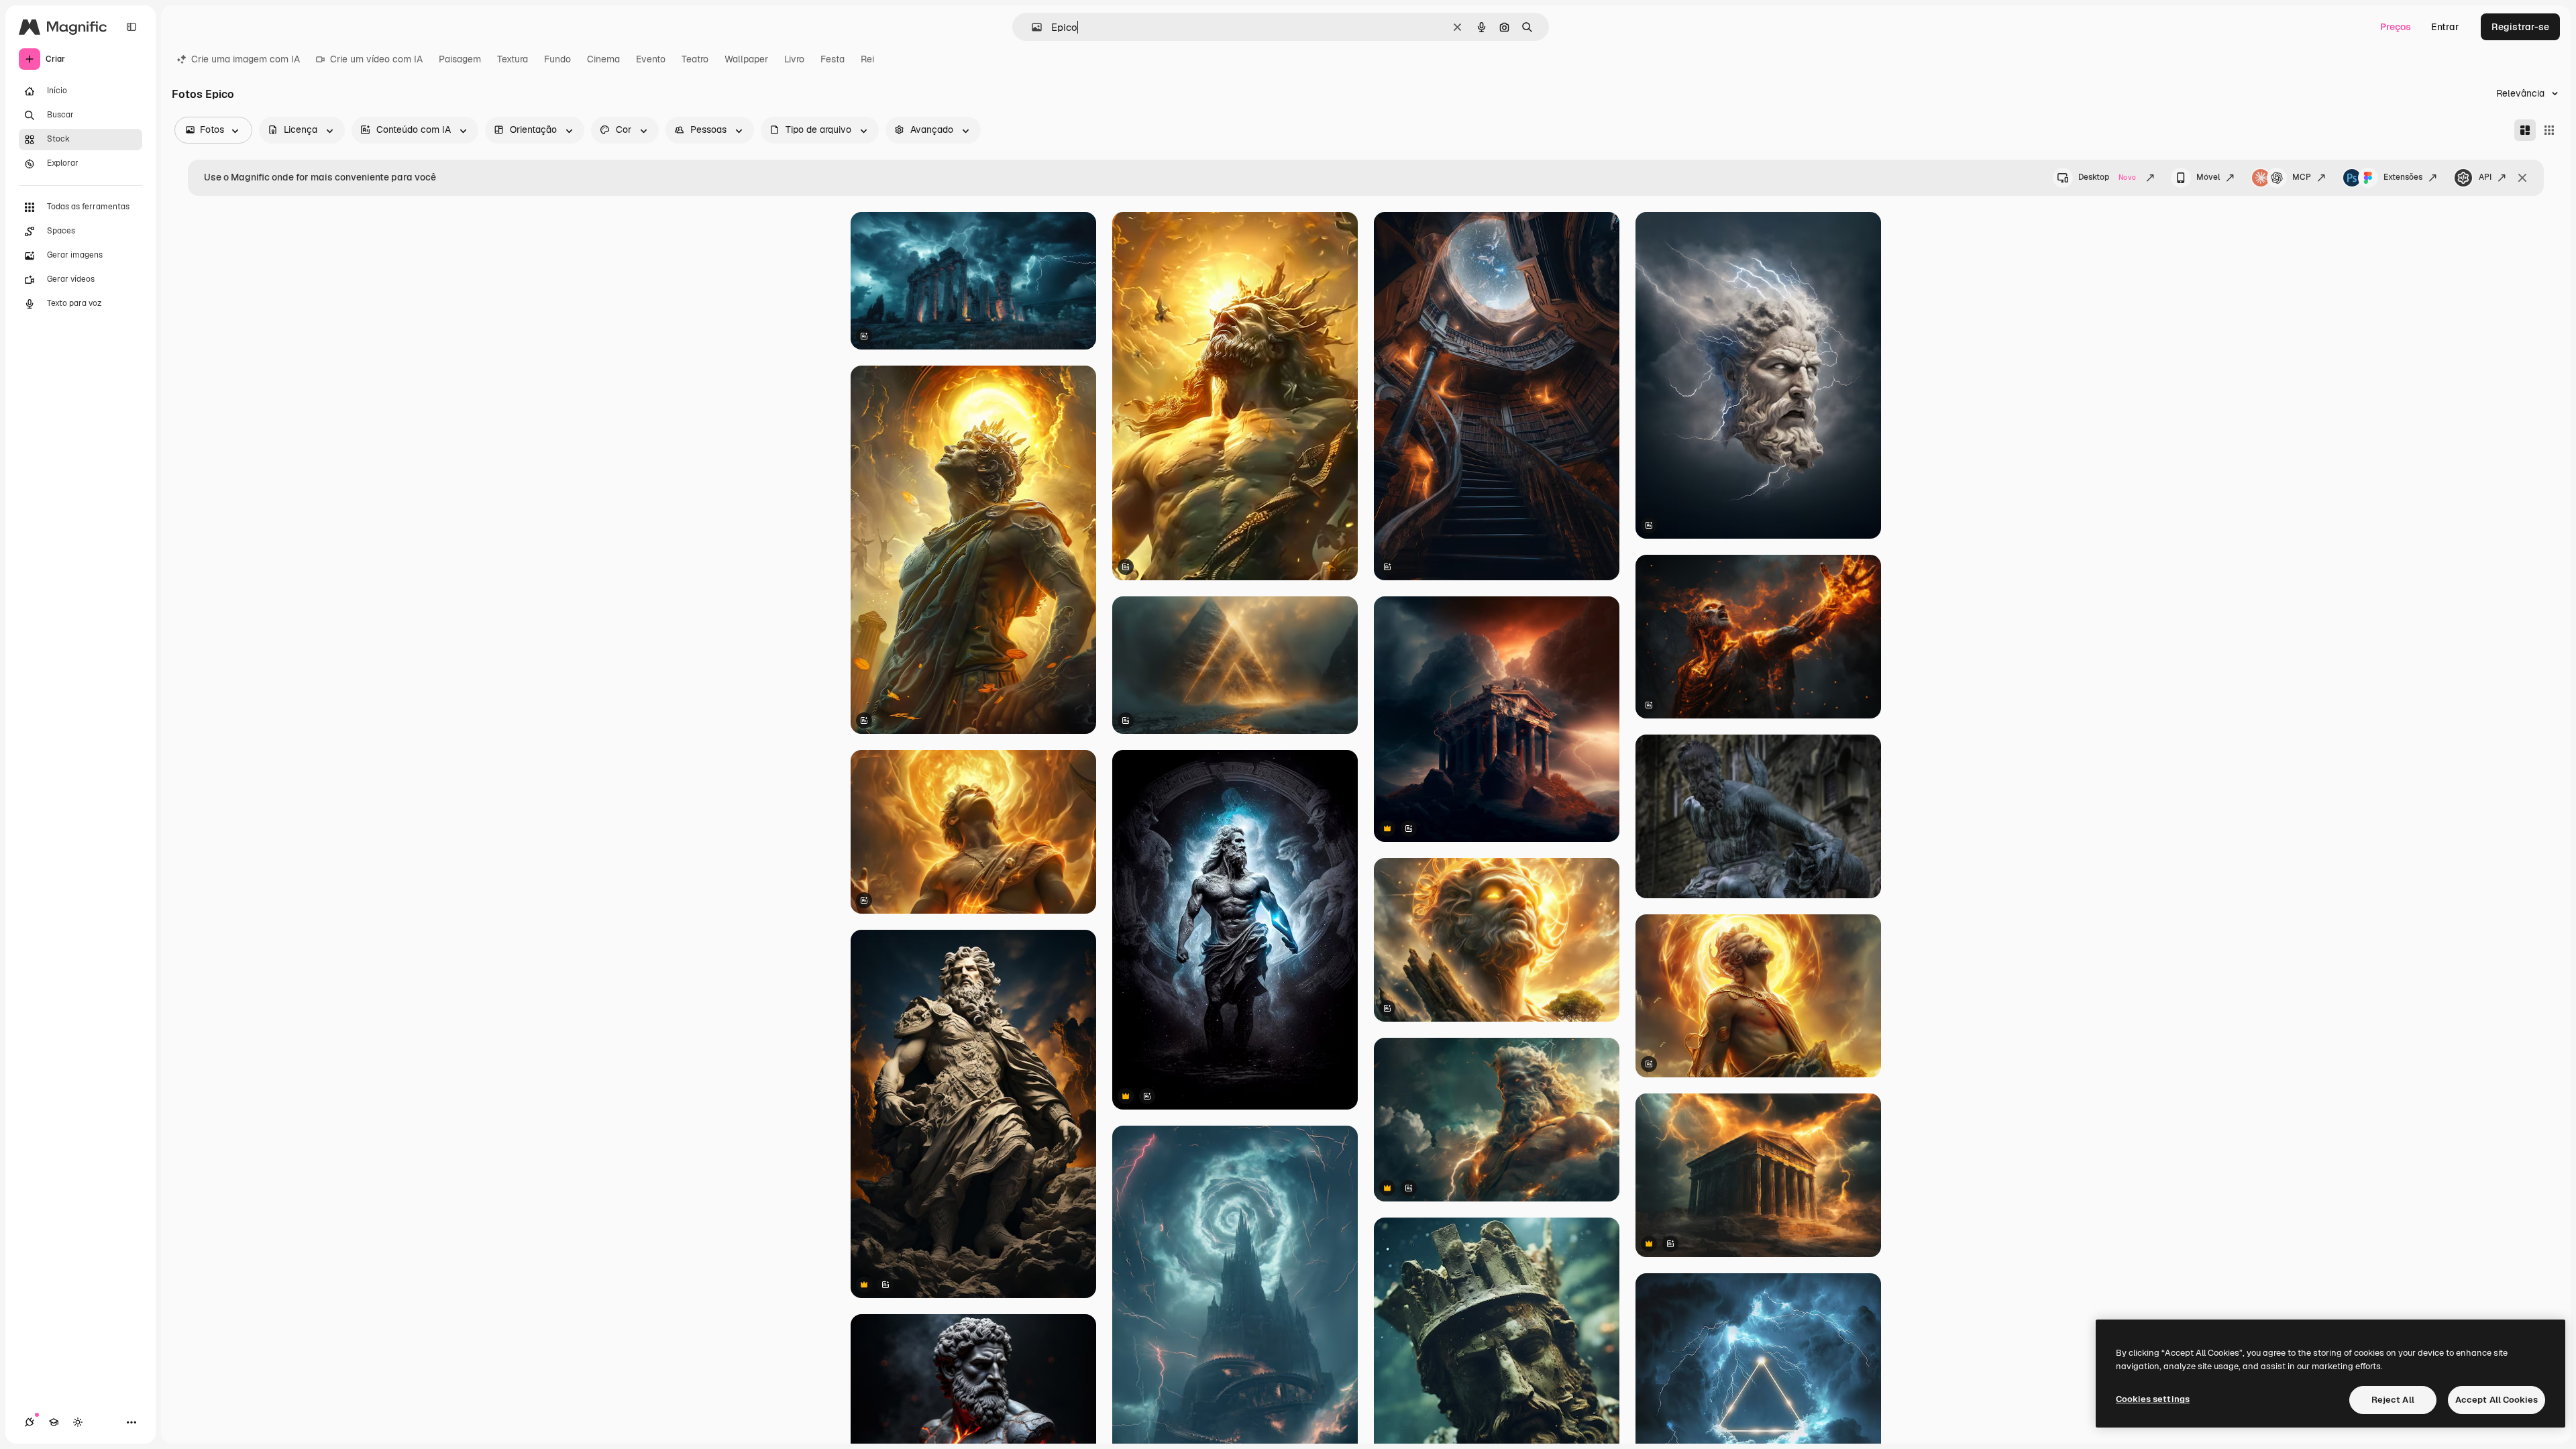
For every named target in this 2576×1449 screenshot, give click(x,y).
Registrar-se (2520, 27)
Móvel (2208, 177)
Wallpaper (746, 59)
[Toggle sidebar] (131, 27)
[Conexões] (30, 1422)
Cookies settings (2153, 1399)
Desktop (2107, 177)
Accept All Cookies (2497, 1400)
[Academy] (54, 1422)
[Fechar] (2522, 178)
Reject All (2393, 1400)
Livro (794, 59)
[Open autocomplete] (1031, 27)
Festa (833, 59)
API (2485, 177)
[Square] (2549, 130)
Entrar (2445, 27)
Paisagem (460, 59)
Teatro (695, 59)
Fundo (557, 59)
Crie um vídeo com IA (376, 59)
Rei (867, 59)
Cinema (603, 59)
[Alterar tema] (78, 1422)
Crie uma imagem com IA (246, 59)
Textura (513, 59)
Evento (651, 59)
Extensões (2403, 177)
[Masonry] (2525, 130)
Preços (2396, 27)
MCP (2302, 177)
